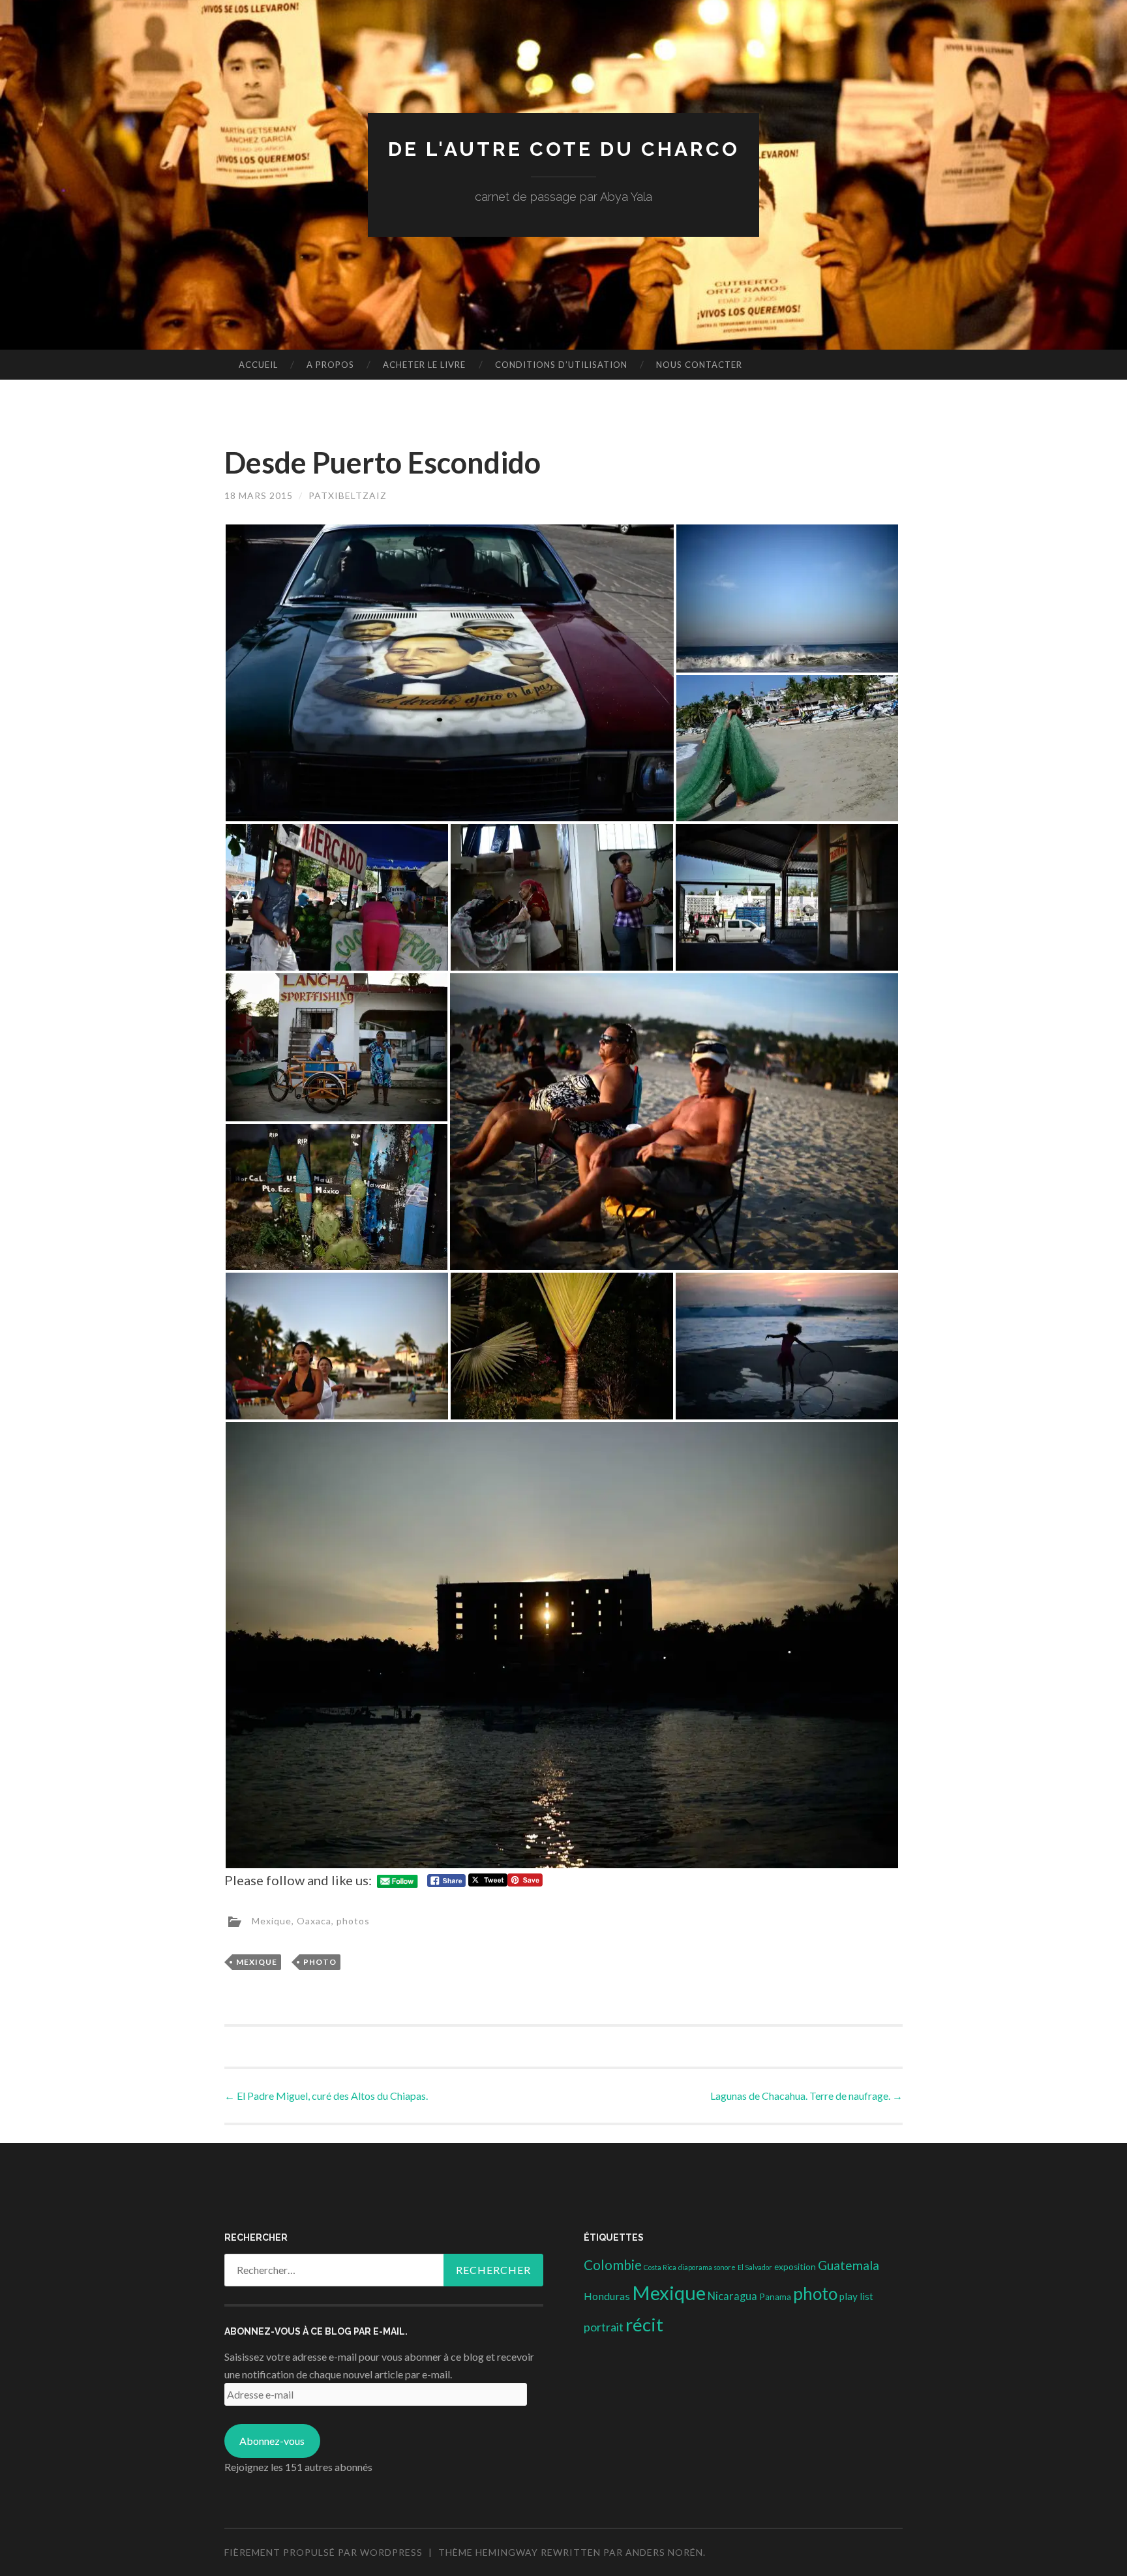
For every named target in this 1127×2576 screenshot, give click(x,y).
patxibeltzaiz (348, 495)
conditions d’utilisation (561, 365)
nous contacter (699, 365)
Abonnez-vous (272, 2441)
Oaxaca (314, 1920)
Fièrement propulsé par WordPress (323, 2552)
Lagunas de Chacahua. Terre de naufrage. (806, 2096)
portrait (604, 2327)
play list (856, 2296)
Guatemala (849, 2265)
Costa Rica (660, 2267)
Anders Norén (664, 2552)
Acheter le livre (424, 365)
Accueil (258, 365)
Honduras (607, 2296)
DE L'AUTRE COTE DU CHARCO (564, 149)
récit (644, 2325)
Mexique (272, 1920)
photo (320, 1962)
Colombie (613, 2265)
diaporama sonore (707, 2267)
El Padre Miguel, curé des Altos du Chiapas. (326, 2096)
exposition (795, 2267)
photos (353, 1920)
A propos (330, 365)
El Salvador (755, 2267)
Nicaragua (732, 2296)
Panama (775, 2297)
